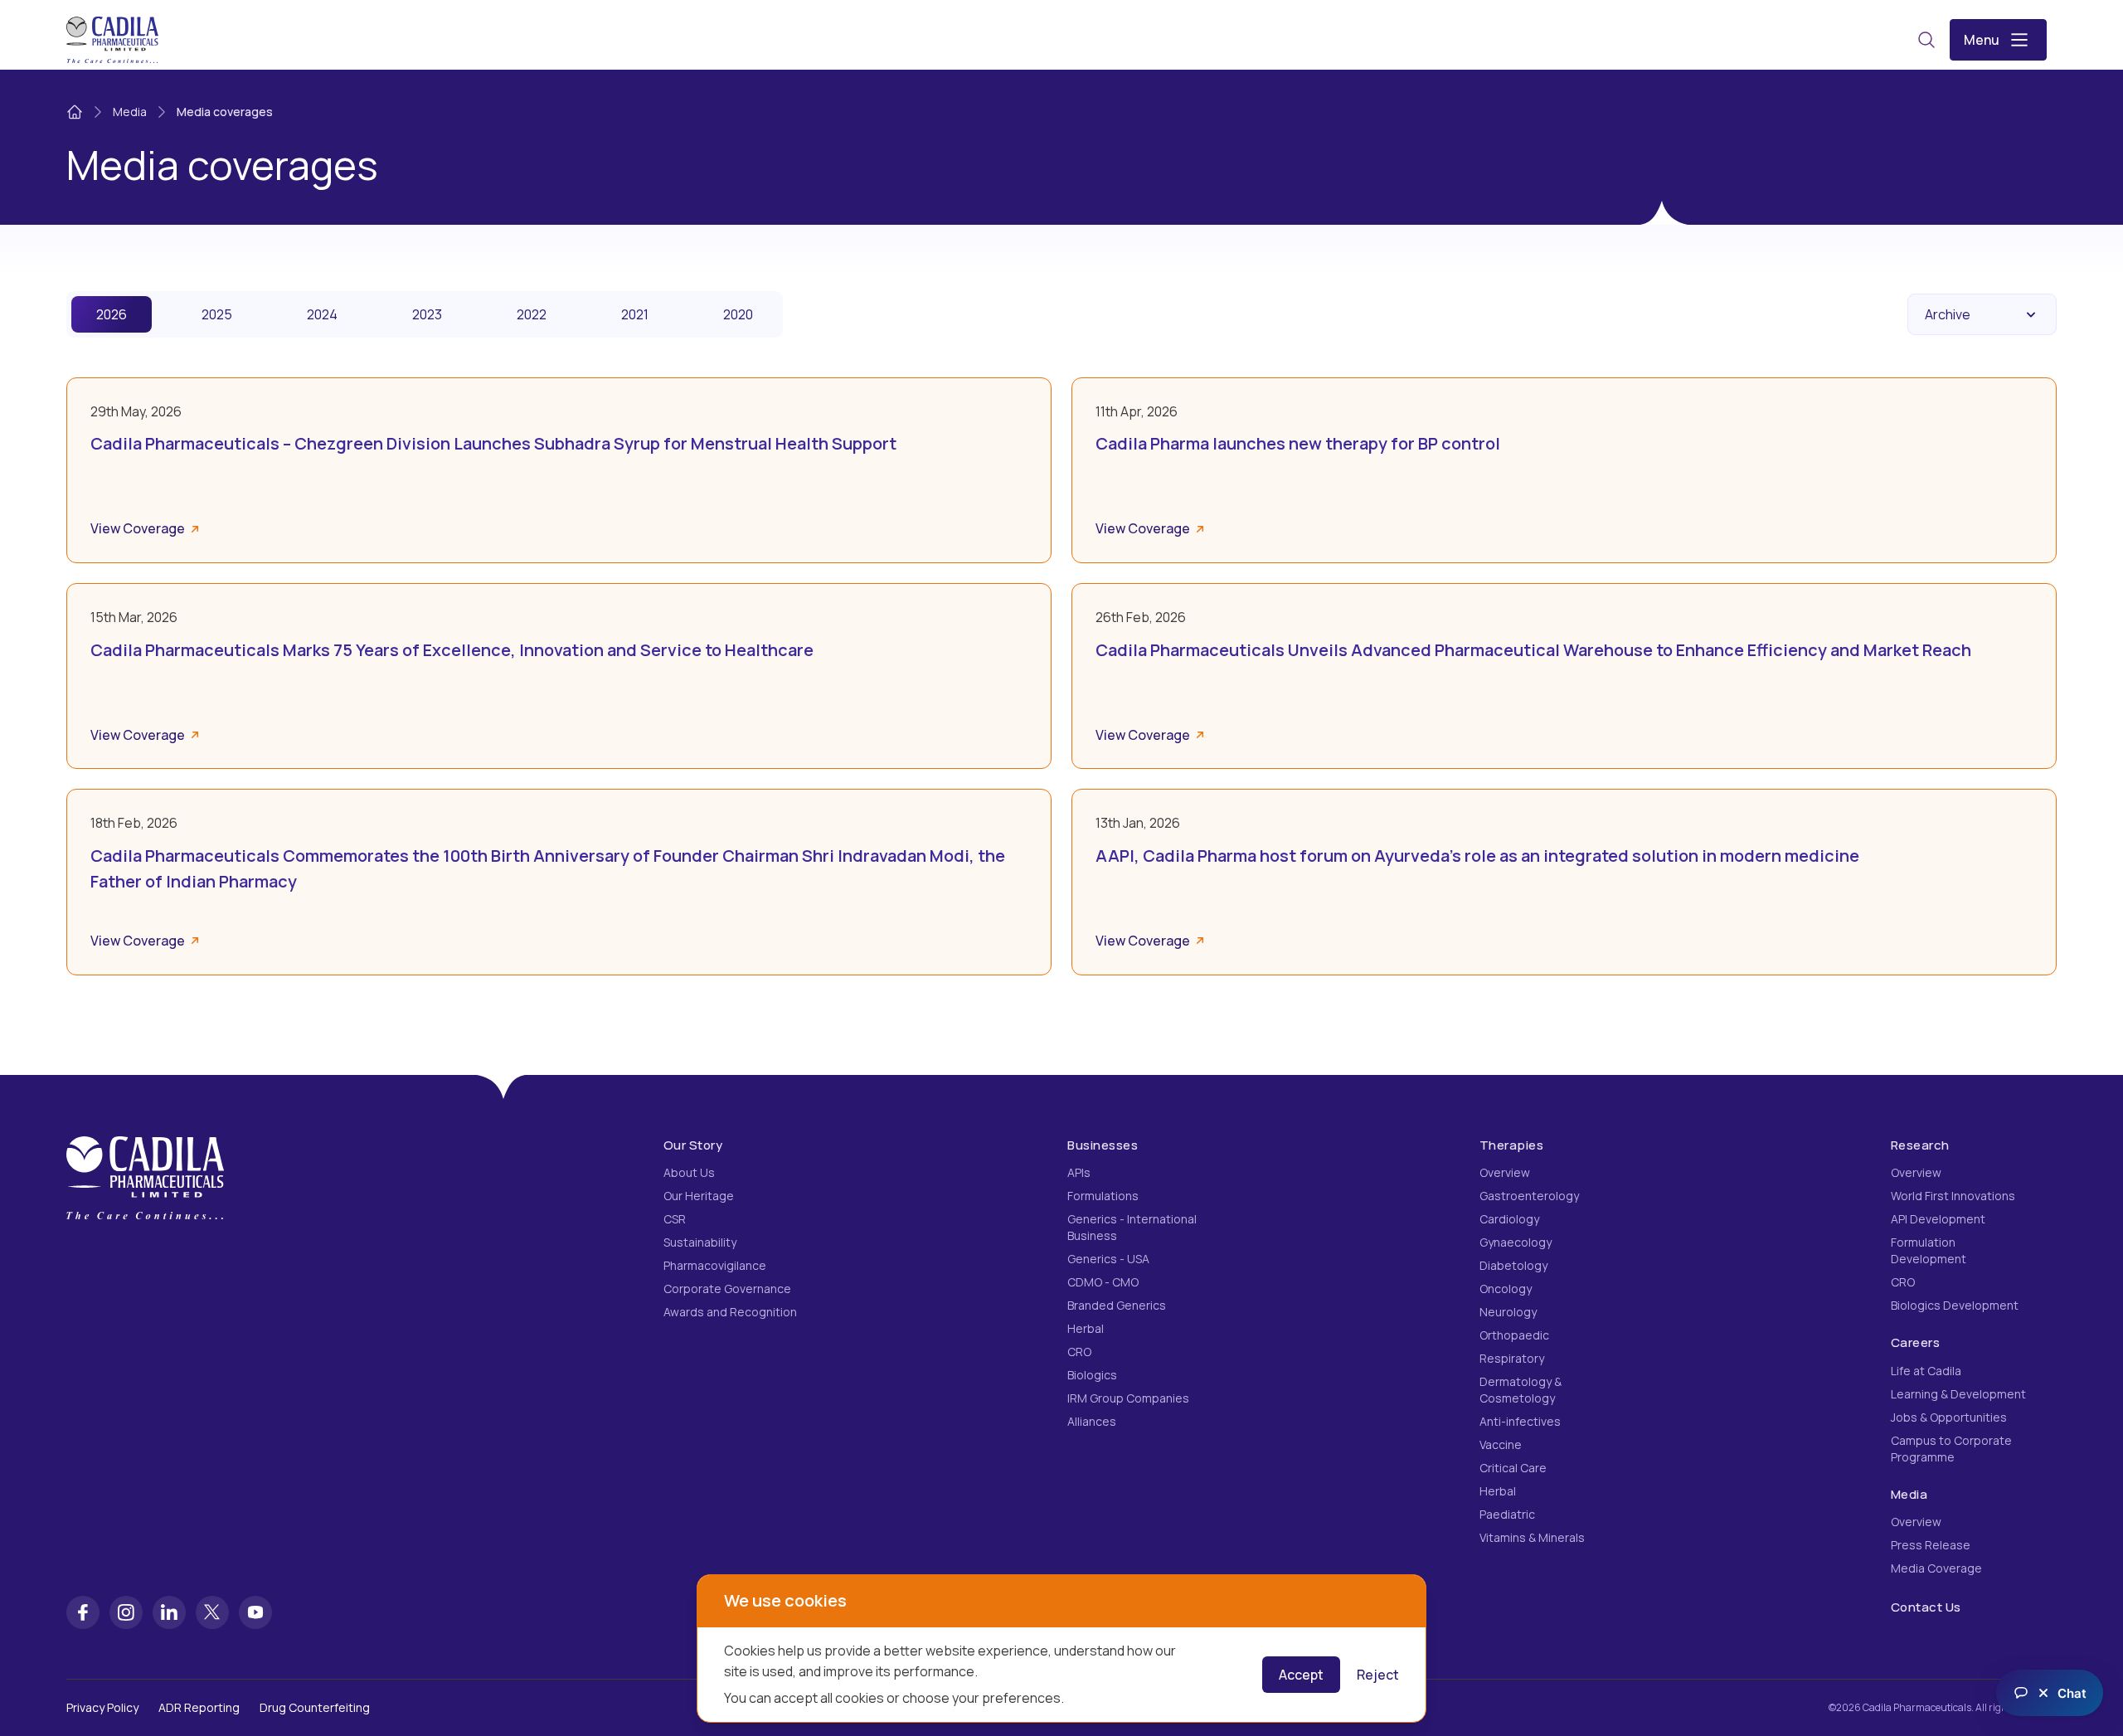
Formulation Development (1929, 1250)
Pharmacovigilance (715, 1265)
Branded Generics (1117, 1305)
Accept (1301, 1675)
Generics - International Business (1132, 1227)
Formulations (1103, 1196)
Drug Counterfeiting (315, 1707)
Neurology (1508, 1312)
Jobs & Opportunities (1949, 1417)
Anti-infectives (1520, 1421)
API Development (1938, 1219)
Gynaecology (1516, 1242)
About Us (689, 1172)
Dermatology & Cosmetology (1521, 1390)
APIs (1079, 1172)
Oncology (1506, 1289)
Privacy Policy (102, 1707)
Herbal (1086, 1328)
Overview (1505, 1172)
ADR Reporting (199, 1707)
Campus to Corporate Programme (1951, 1449)
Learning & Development (1958, 1394)
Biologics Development (1955, 1305)
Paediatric (1507, 1514)
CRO (1079, 1352)
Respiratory (1512, 1358)
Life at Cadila (1926, 1371)
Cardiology (1509, 1219)
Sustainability (700, 1242)
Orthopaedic (1514, 1335)
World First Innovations (1953, 1196)
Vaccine (1501, 1444)
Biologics (1092, 1375)
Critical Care (1513, 1468)
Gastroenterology (1529, 1196)
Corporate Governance (727, 1289)
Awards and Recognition (730, 1312)
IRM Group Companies (1128, 1398)
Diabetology (1513, 1265)
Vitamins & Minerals (1532, 1537)
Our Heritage (699, 1196)
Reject (1378, 1675)
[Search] (1926, 40)
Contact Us (1926, 1607)
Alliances (1092, 1421)
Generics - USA (1108, 1259)
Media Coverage (1936, 1568)
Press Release (1931, 1545)
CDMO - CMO (1103, 1282)
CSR (675, 1219)
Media (130, 112)
